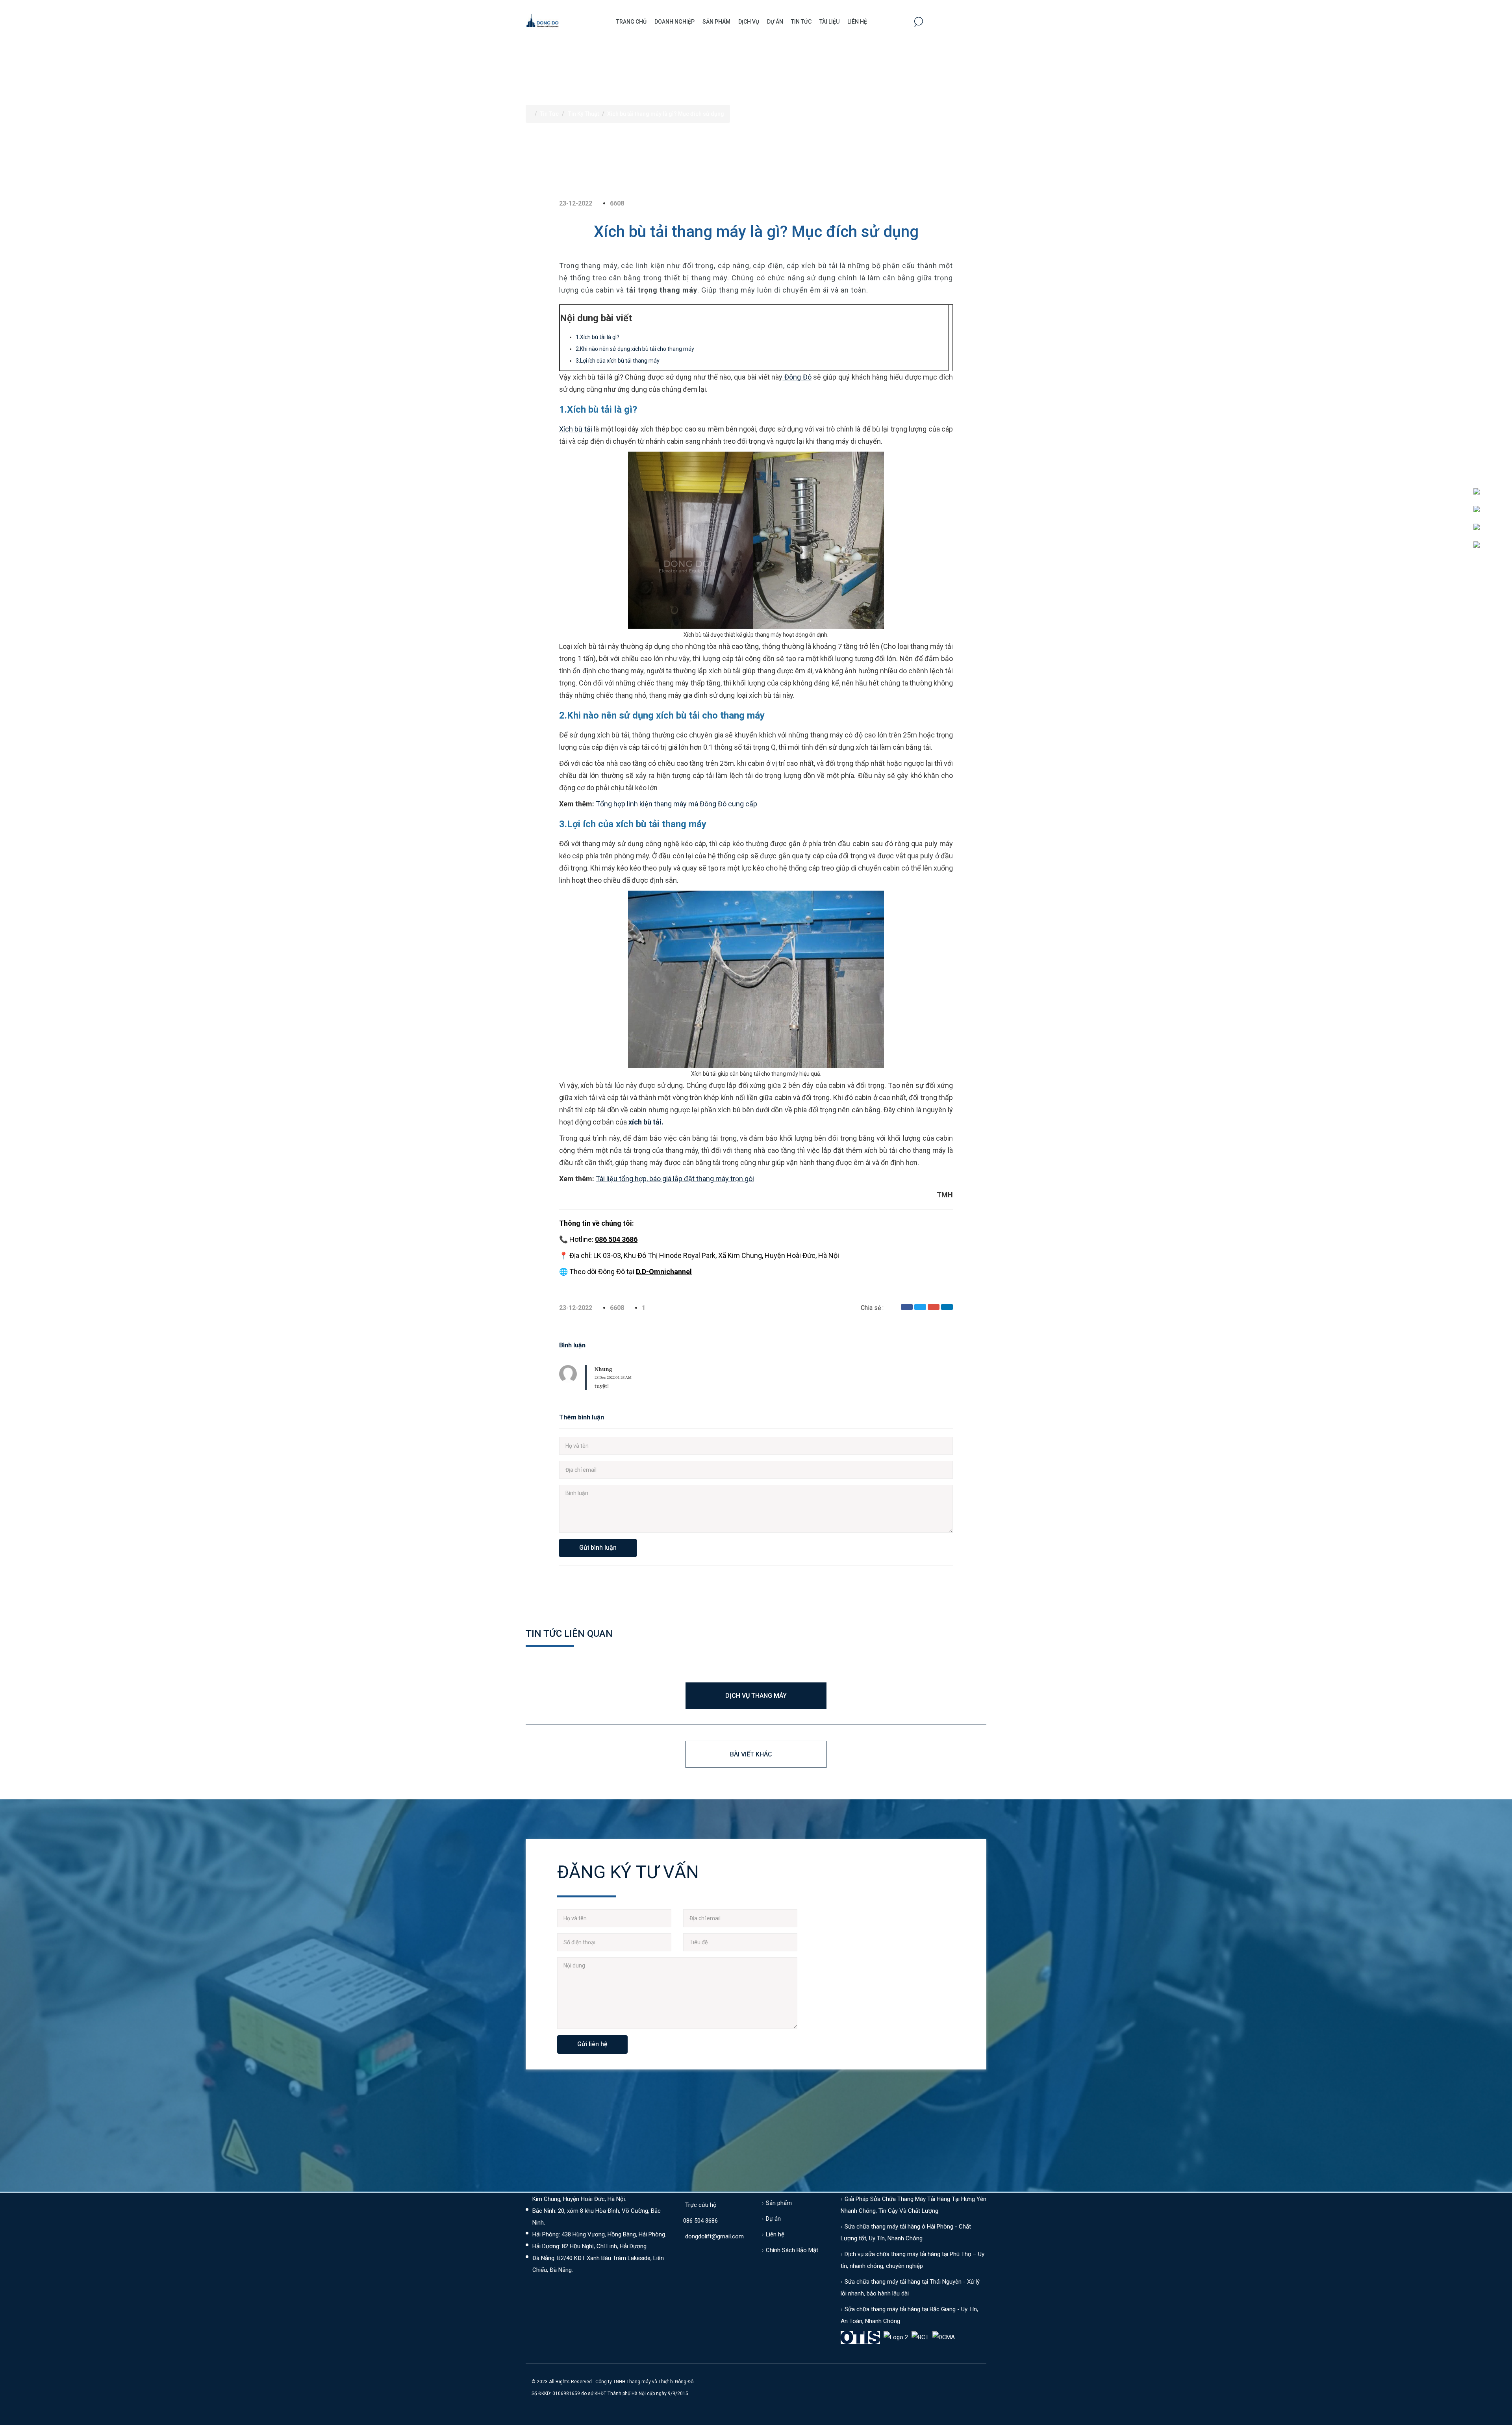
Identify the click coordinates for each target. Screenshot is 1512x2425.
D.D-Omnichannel (664, 1272)
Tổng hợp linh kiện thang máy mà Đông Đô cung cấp (676, 804)
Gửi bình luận (598, 1548)
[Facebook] (907, 1307)
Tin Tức (801, 22)
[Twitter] (920, 1307)
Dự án (775, 22)
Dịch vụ (749, 22)
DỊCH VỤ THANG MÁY (756, 1696)
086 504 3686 (700, 2221)
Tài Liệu (829, 22)
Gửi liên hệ (592, 2044)
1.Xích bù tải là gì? (598, 337)
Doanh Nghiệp (674, 22)
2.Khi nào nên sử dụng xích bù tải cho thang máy (635, 349)
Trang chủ (631, 22)
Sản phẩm (716, 22)
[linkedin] (947, 1307)
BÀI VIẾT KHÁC (751, 1754)
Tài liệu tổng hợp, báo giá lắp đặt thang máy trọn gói (675, 1179)
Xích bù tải (576, 429)
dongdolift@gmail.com (714, 2236)
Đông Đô (797, 377)
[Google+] (934, 1307)
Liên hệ (857, 22)
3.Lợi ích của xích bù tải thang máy (618, 361)
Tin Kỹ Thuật (584, 114)
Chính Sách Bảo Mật (792, 2250)
